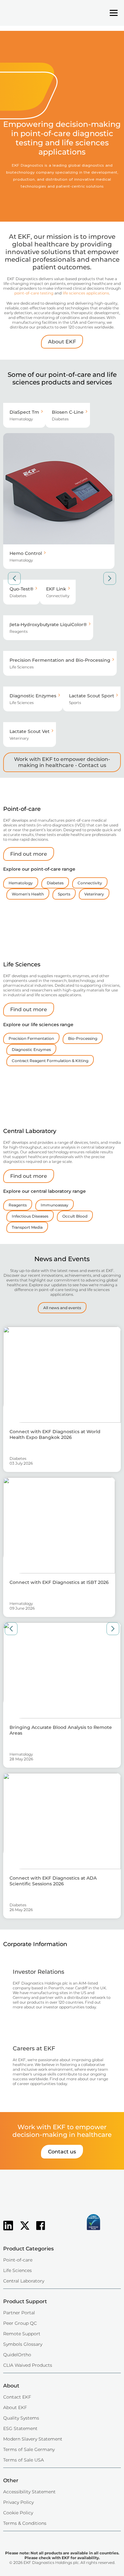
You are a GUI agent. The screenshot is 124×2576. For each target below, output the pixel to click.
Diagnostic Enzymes (31, 1050)
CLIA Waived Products (28, 2365)
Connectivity (90, 883)
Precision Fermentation (31, 1038)
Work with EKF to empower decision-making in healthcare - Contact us (62, 762)
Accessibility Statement (29, 2492)
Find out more (29, 854)
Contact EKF (17, 2397)
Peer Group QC (20, 2323)
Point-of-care (18, 2260)
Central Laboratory (24, 2281)
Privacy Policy (18, 2502)
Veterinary (94, 894)
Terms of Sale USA (24, 2460)
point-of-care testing (34, 293)
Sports (64, 894)
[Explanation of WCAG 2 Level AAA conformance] (62, 2231)
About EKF (62, 342)
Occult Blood (75, 1216)
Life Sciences (17, 2270)
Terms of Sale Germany (29, 2449)
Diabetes (55, 883)
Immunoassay (55, 1205)
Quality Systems (21, 2418)
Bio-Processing (83, 1038)
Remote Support (22, 2334)
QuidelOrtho (17, 2355)
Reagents (18, 1205)
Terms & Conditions (25, 2523)
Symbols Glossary (23, 2344)
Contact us (62, 2152)
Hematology (21, 883)
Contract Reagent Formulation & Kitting (50, 1061)
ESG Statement (20, 2428)
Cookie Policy (18, 2513)
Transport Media (27, 1227)
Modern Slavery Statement (33, 2439)
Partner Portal (19, 2313)
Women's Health (28, 894)
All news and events (62, 1308)
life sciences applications (86, 293)
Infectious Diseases (30, 1216)
